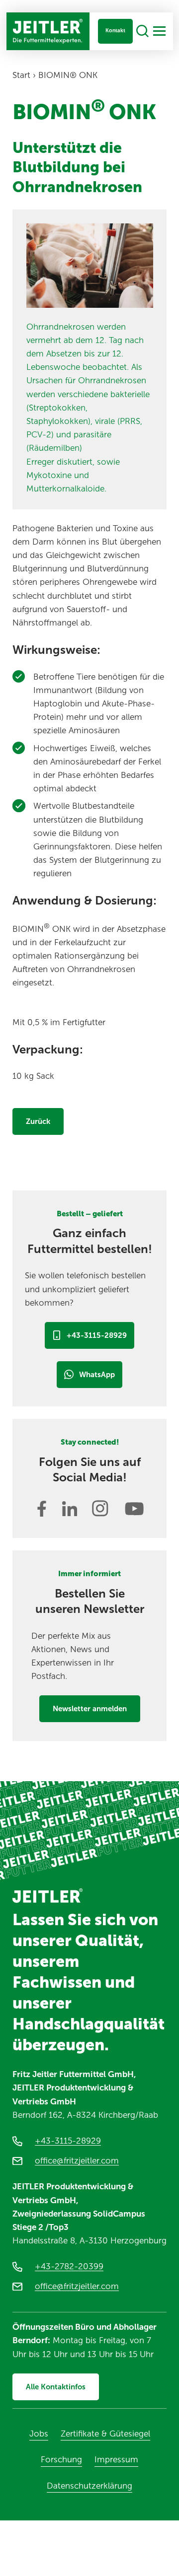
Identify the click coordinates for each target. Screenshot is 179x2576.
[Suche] (142, 32)
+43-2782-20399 (69, 2266)
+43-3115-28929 (97, 1335)
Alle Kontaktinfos (56, 2387)
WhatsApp (97, 1375)
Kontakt (115, 31)
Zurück (38, 1121)
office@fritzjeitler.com (77, 2160)
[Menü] (159, 31)
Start (21, 75)
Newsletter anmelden (90, 1709)
